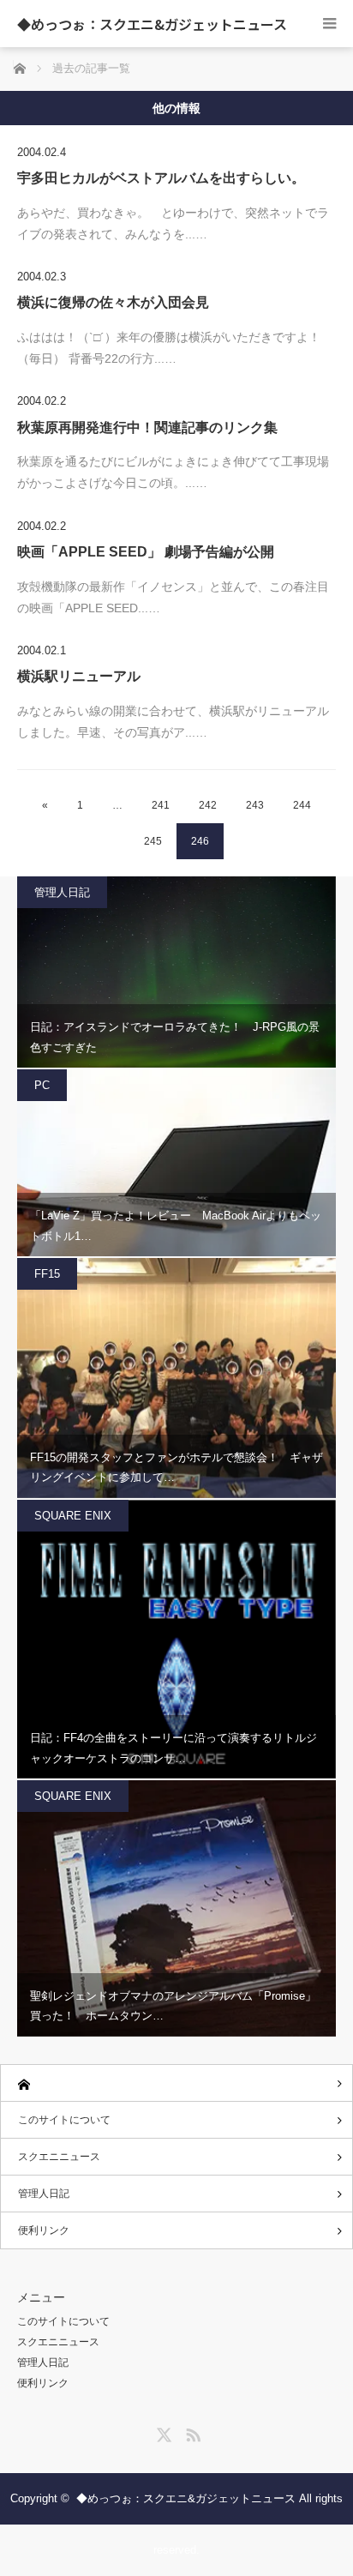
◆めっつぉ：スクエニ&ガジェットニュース (152, 24)
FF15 (47, 1274)
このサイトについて (64, 2120)
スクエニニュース (59, 2157)
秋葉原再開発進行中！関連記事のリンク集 (147, 427)
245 (153, 841)
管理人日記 (62, 892)
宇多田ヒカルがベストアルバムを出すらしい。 (161, 178)
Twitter (162, 2432)
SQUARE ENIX (73, 1516)
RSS (191, 2432)
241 (161, 805)
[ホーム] (176, 2083)
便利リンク (44, 2230)
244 (302, 805)
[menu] (329, 24)
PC (42, 1085)
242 (208, 805)
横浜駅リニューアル (79, 676)
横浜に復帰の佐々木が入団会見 (113, 302)
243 (255, 805)
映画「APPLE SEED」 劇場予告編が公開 (146, 552)
